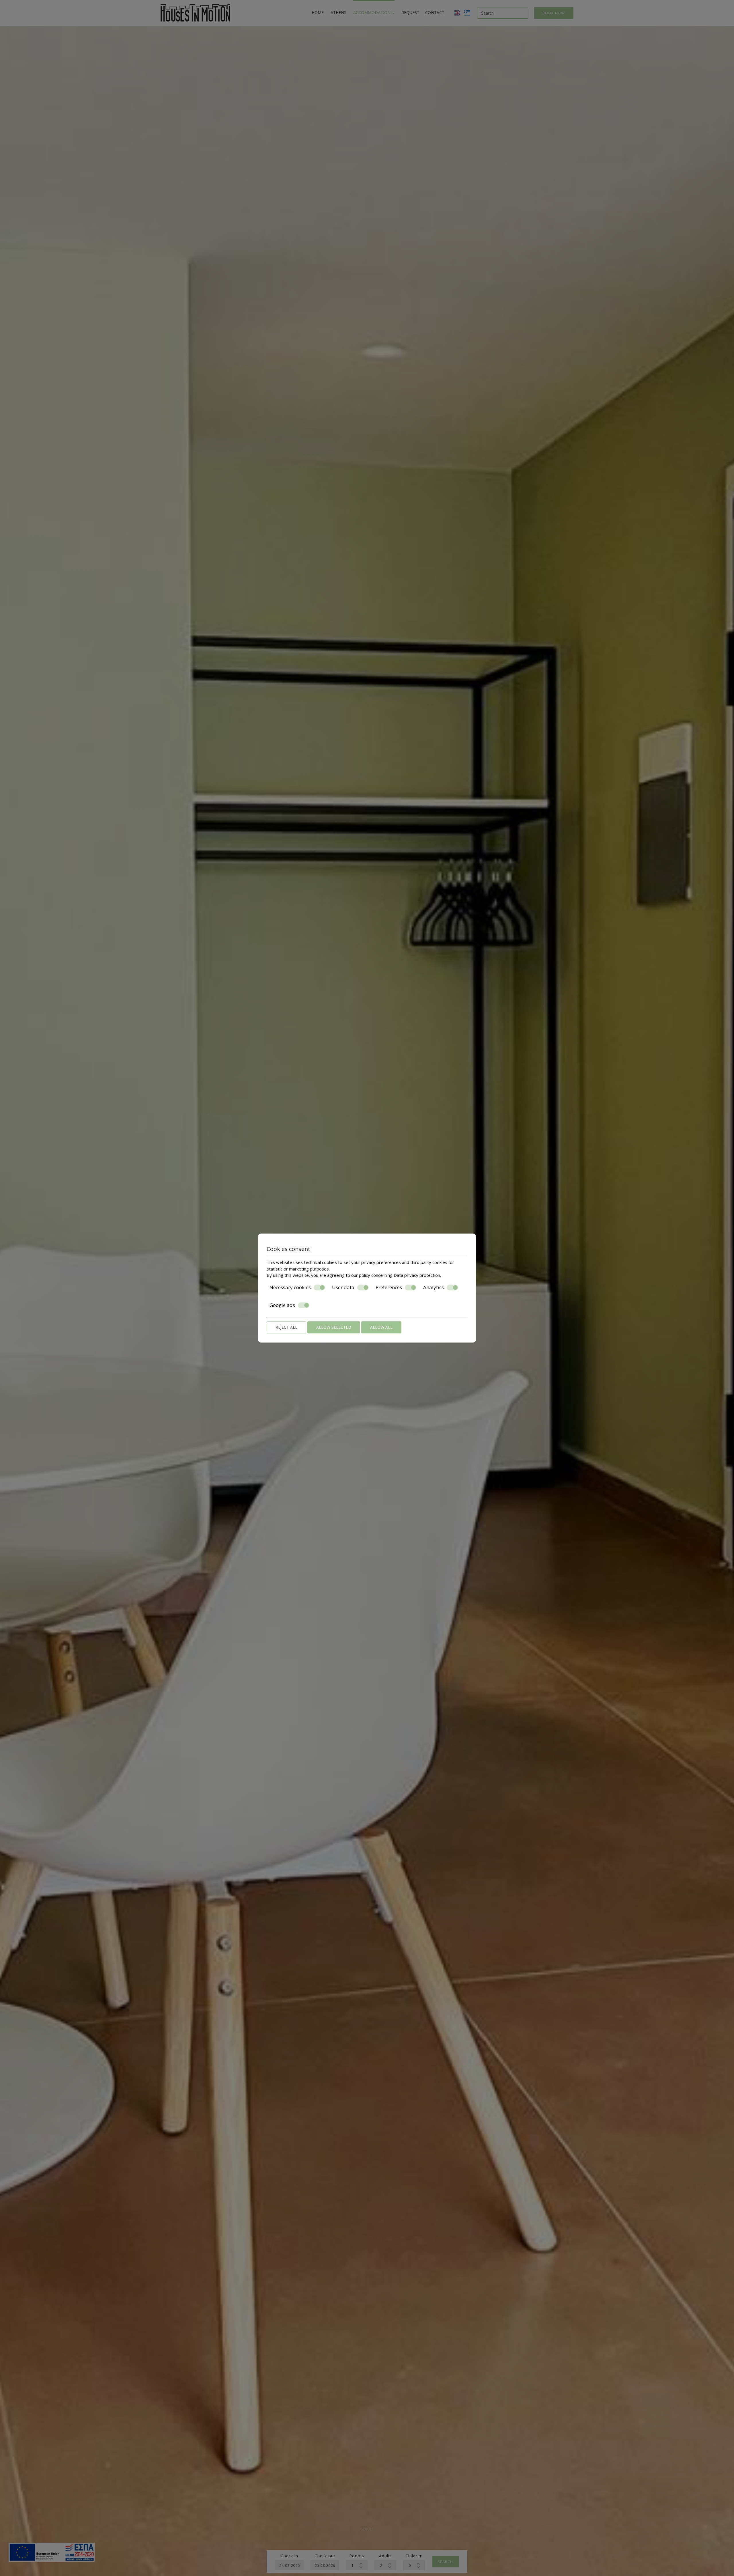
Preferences (389, 1287)
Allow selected (334, 1327)
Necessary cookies (290, 1287)
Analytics (434, 1287)
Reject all (286, 1327)
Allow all (381, 1327)
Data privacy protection (417, 1275)
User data (343, 1287)
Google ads (282, 1305)
